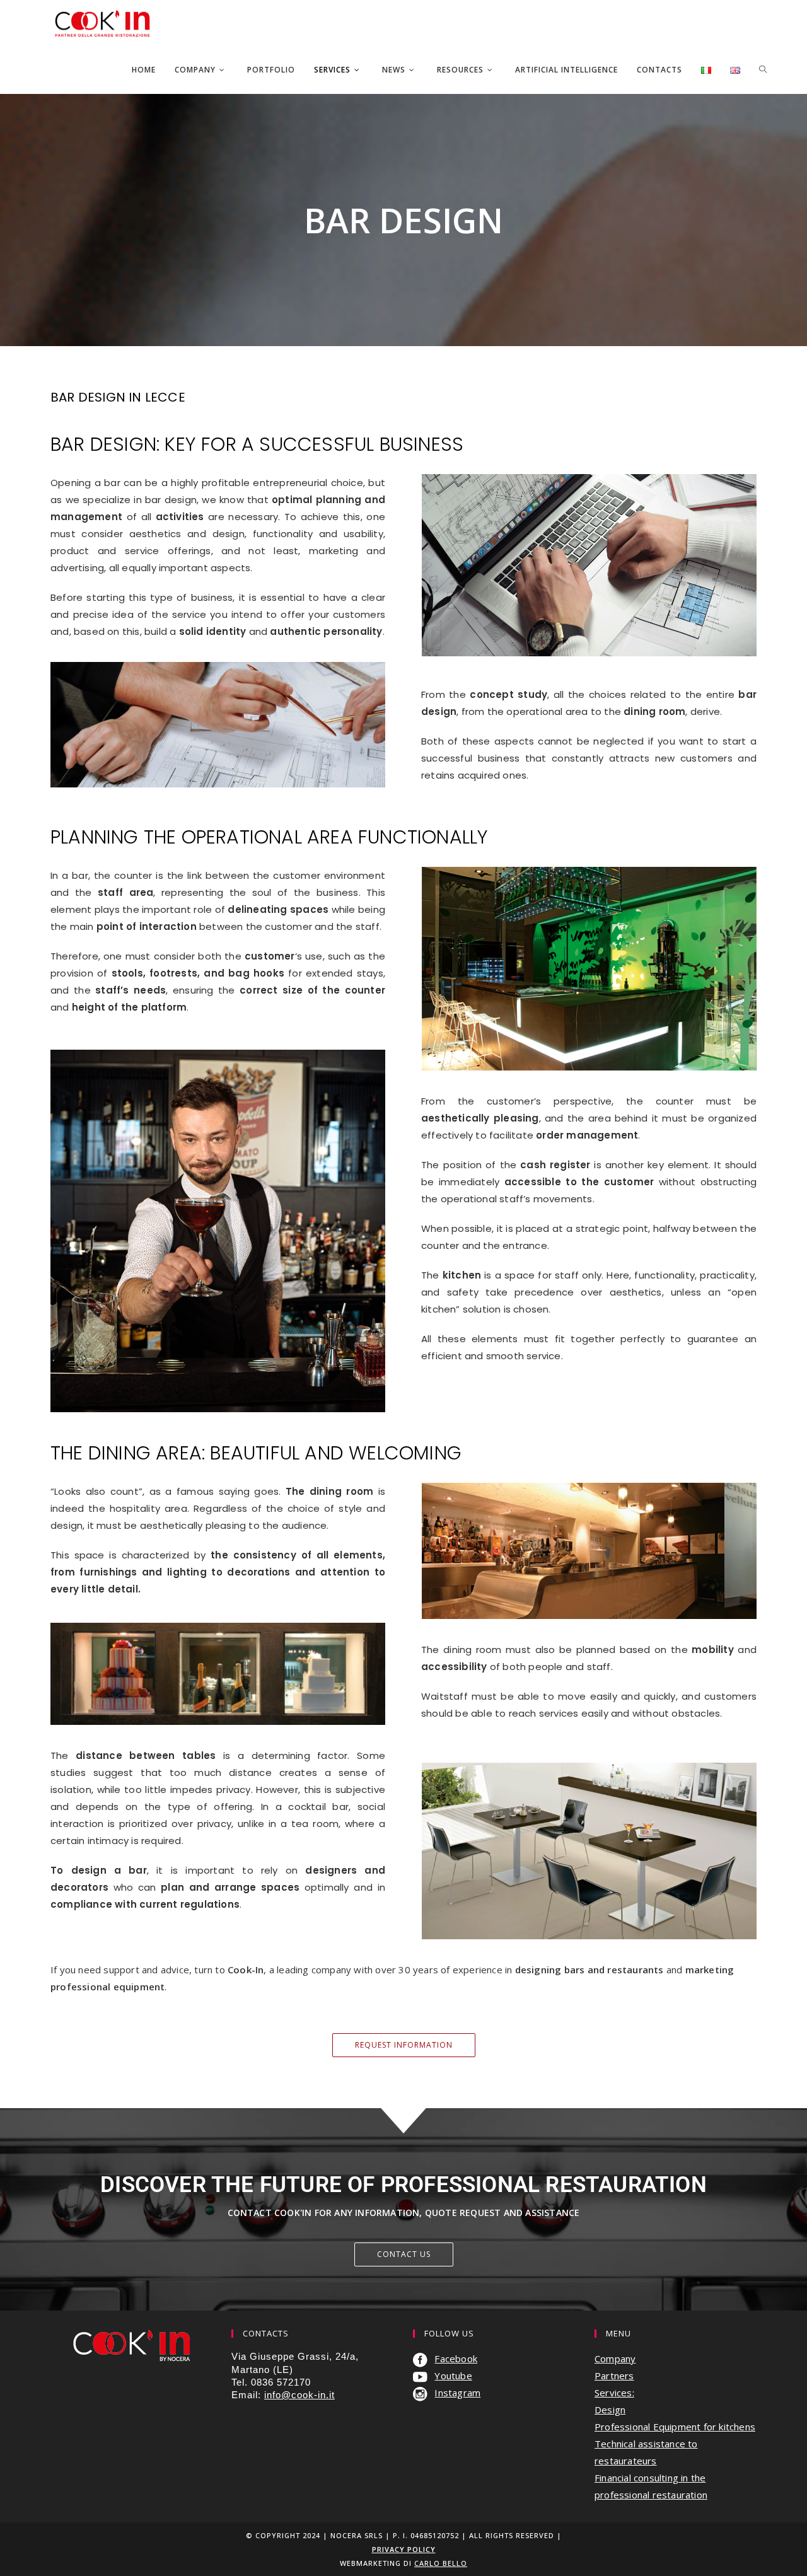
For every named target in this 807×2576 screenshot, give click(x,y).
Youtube (453, 2376)
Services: (614, 2393)
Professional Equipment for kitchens (675, 2427)
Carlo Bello (441, 2563)
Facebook (456, 2358)
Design (610, 2410)
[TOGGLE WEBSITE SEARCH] (763, 70)
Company (615, 2358)
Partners (614, 2376)
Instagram (457, 2393)
